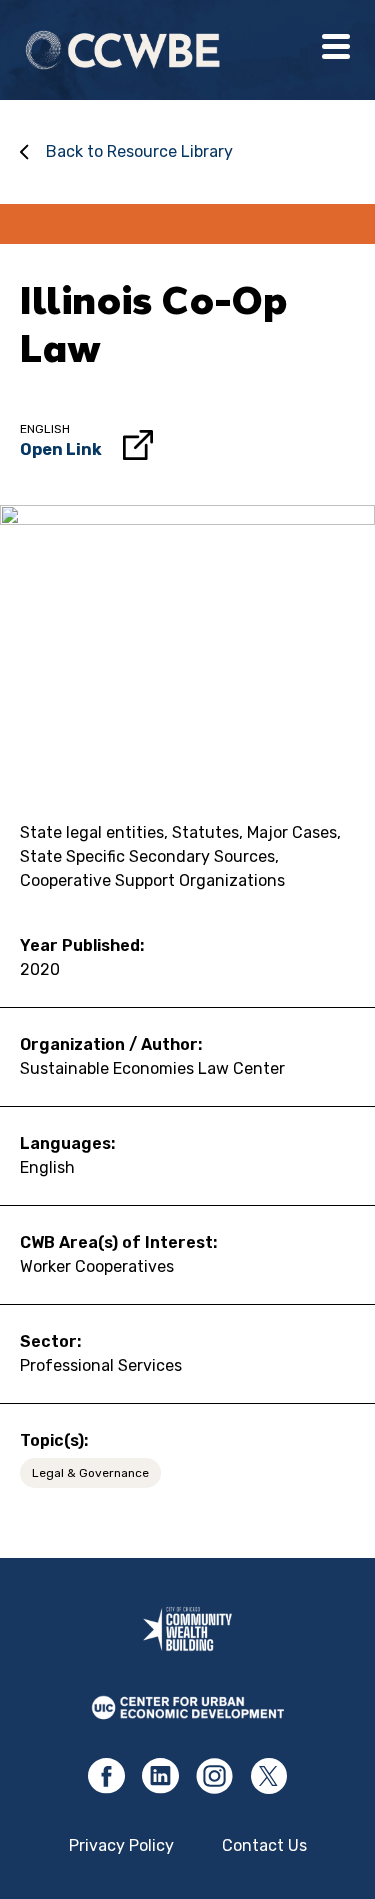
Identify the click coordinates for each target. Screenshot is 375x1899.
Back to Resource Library (139, 151)
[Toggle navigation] (336, 50)
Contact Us (264, 1845)
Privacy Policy (121, 1845)
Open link (61, 449)
